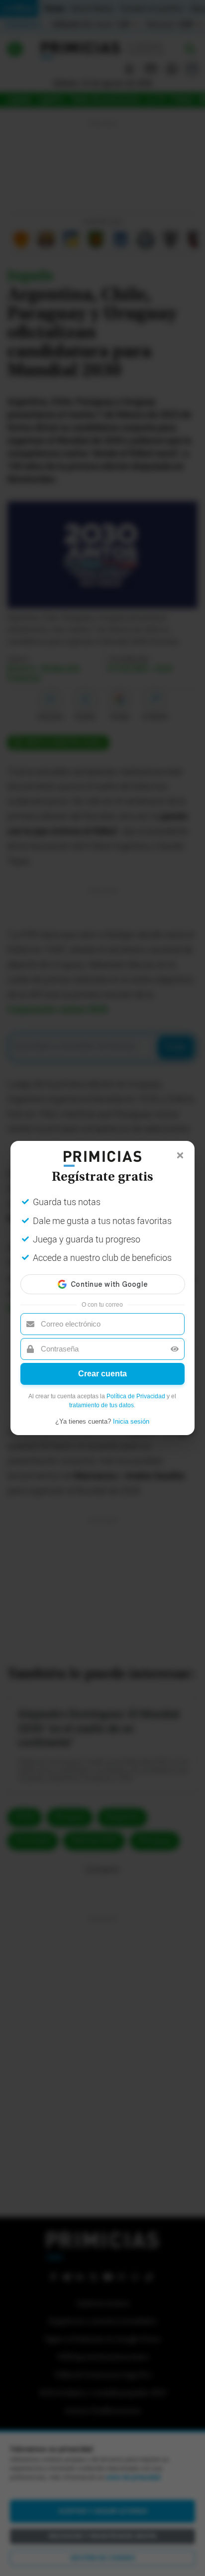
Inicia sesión (131, 1421)
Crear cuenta (102, 1374)
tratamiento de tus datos (102, 1405)
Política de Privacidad (136, 1396)
